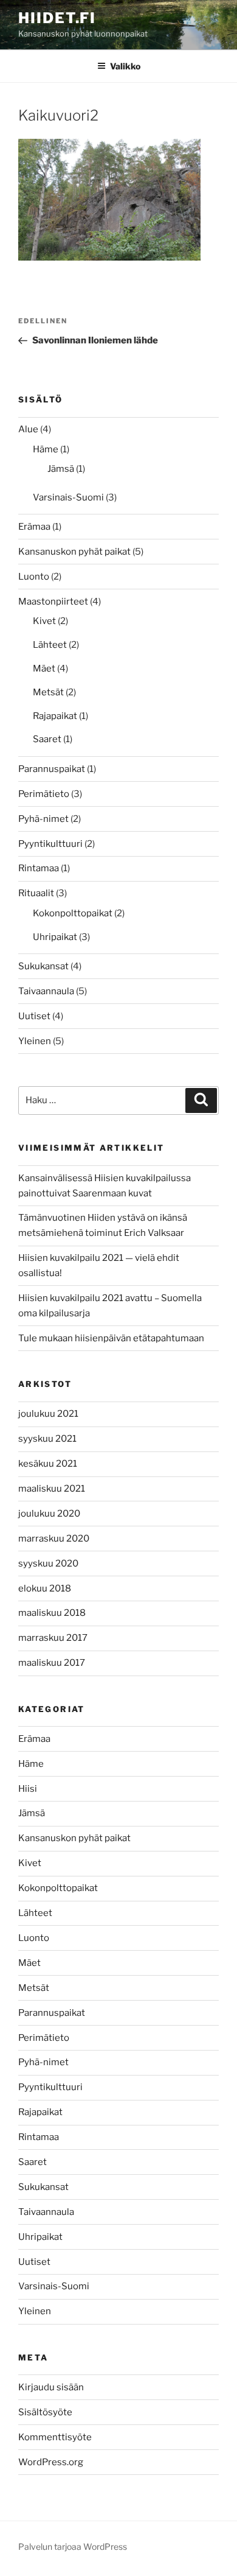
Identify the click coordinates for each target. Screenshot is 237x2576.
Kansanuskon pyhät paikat (74, 552)
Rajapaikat (55, 716)
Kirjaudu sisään (51, 2387)
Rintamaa (39, 868)
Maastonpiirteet (53, 602)
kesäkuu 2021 (48, 1464)
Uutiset (34, 1016)
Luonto (34, 577)
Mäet (44, 669)
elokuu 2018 (45, 1588)
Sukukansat (43, 966)
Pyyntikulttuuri (50, 844)
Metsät (48, 692)
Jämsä (61, 469)
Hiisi (28, 1789)
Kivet (44, 621)
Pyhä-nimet (43, 819)
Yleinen (35, 1041)
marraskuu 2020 (54, 1539)
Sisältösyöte (45, 2412)
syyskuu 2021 (47, 1439)
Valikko (125, 66)
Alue (28, 429)
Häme (46, 449)
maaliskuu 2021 (52, 1489)
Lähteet (50, 645)
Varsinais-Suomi (68, 497)
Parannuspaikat (52, 769)
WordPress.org (51, 2462)
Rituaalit (36, 893)
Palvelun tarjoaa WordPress (73, 2546)
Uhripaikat (55, 937)
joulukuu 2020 (49, 1514)
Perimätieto (44, 794)
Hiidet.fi (57, 18)
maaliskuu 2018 (52, 1613)
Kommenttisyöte (55, 2437)
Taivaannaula (46, 991)
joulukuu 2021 (48, 1414)
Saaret (47, 739)
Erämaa (34, 527)
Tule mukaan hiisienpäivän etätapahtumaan (111, 1338)
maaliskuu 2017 (52, 1663)
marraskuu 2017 (53, 1638)
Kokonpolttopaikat (73, 913)
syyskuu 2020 (48, 1563)
